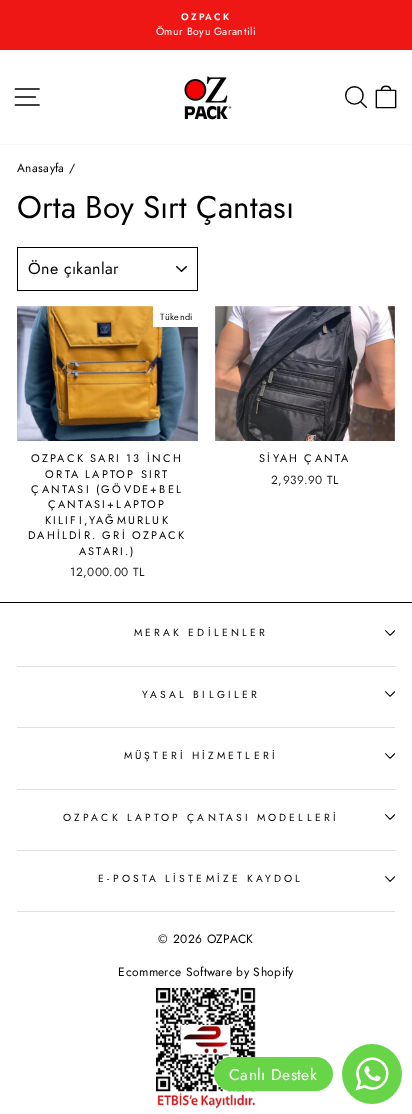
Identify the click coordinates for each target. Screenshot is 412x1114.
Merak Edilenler (201, 632)
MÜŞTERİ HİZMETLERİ (201, 755)
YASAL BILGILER (201, 694)
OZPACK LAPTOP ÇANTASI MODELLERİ (201, 817)
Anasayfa (41, 167)
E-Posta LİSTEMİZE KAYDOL (200, 878)
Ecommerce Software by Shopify (205, 972)
